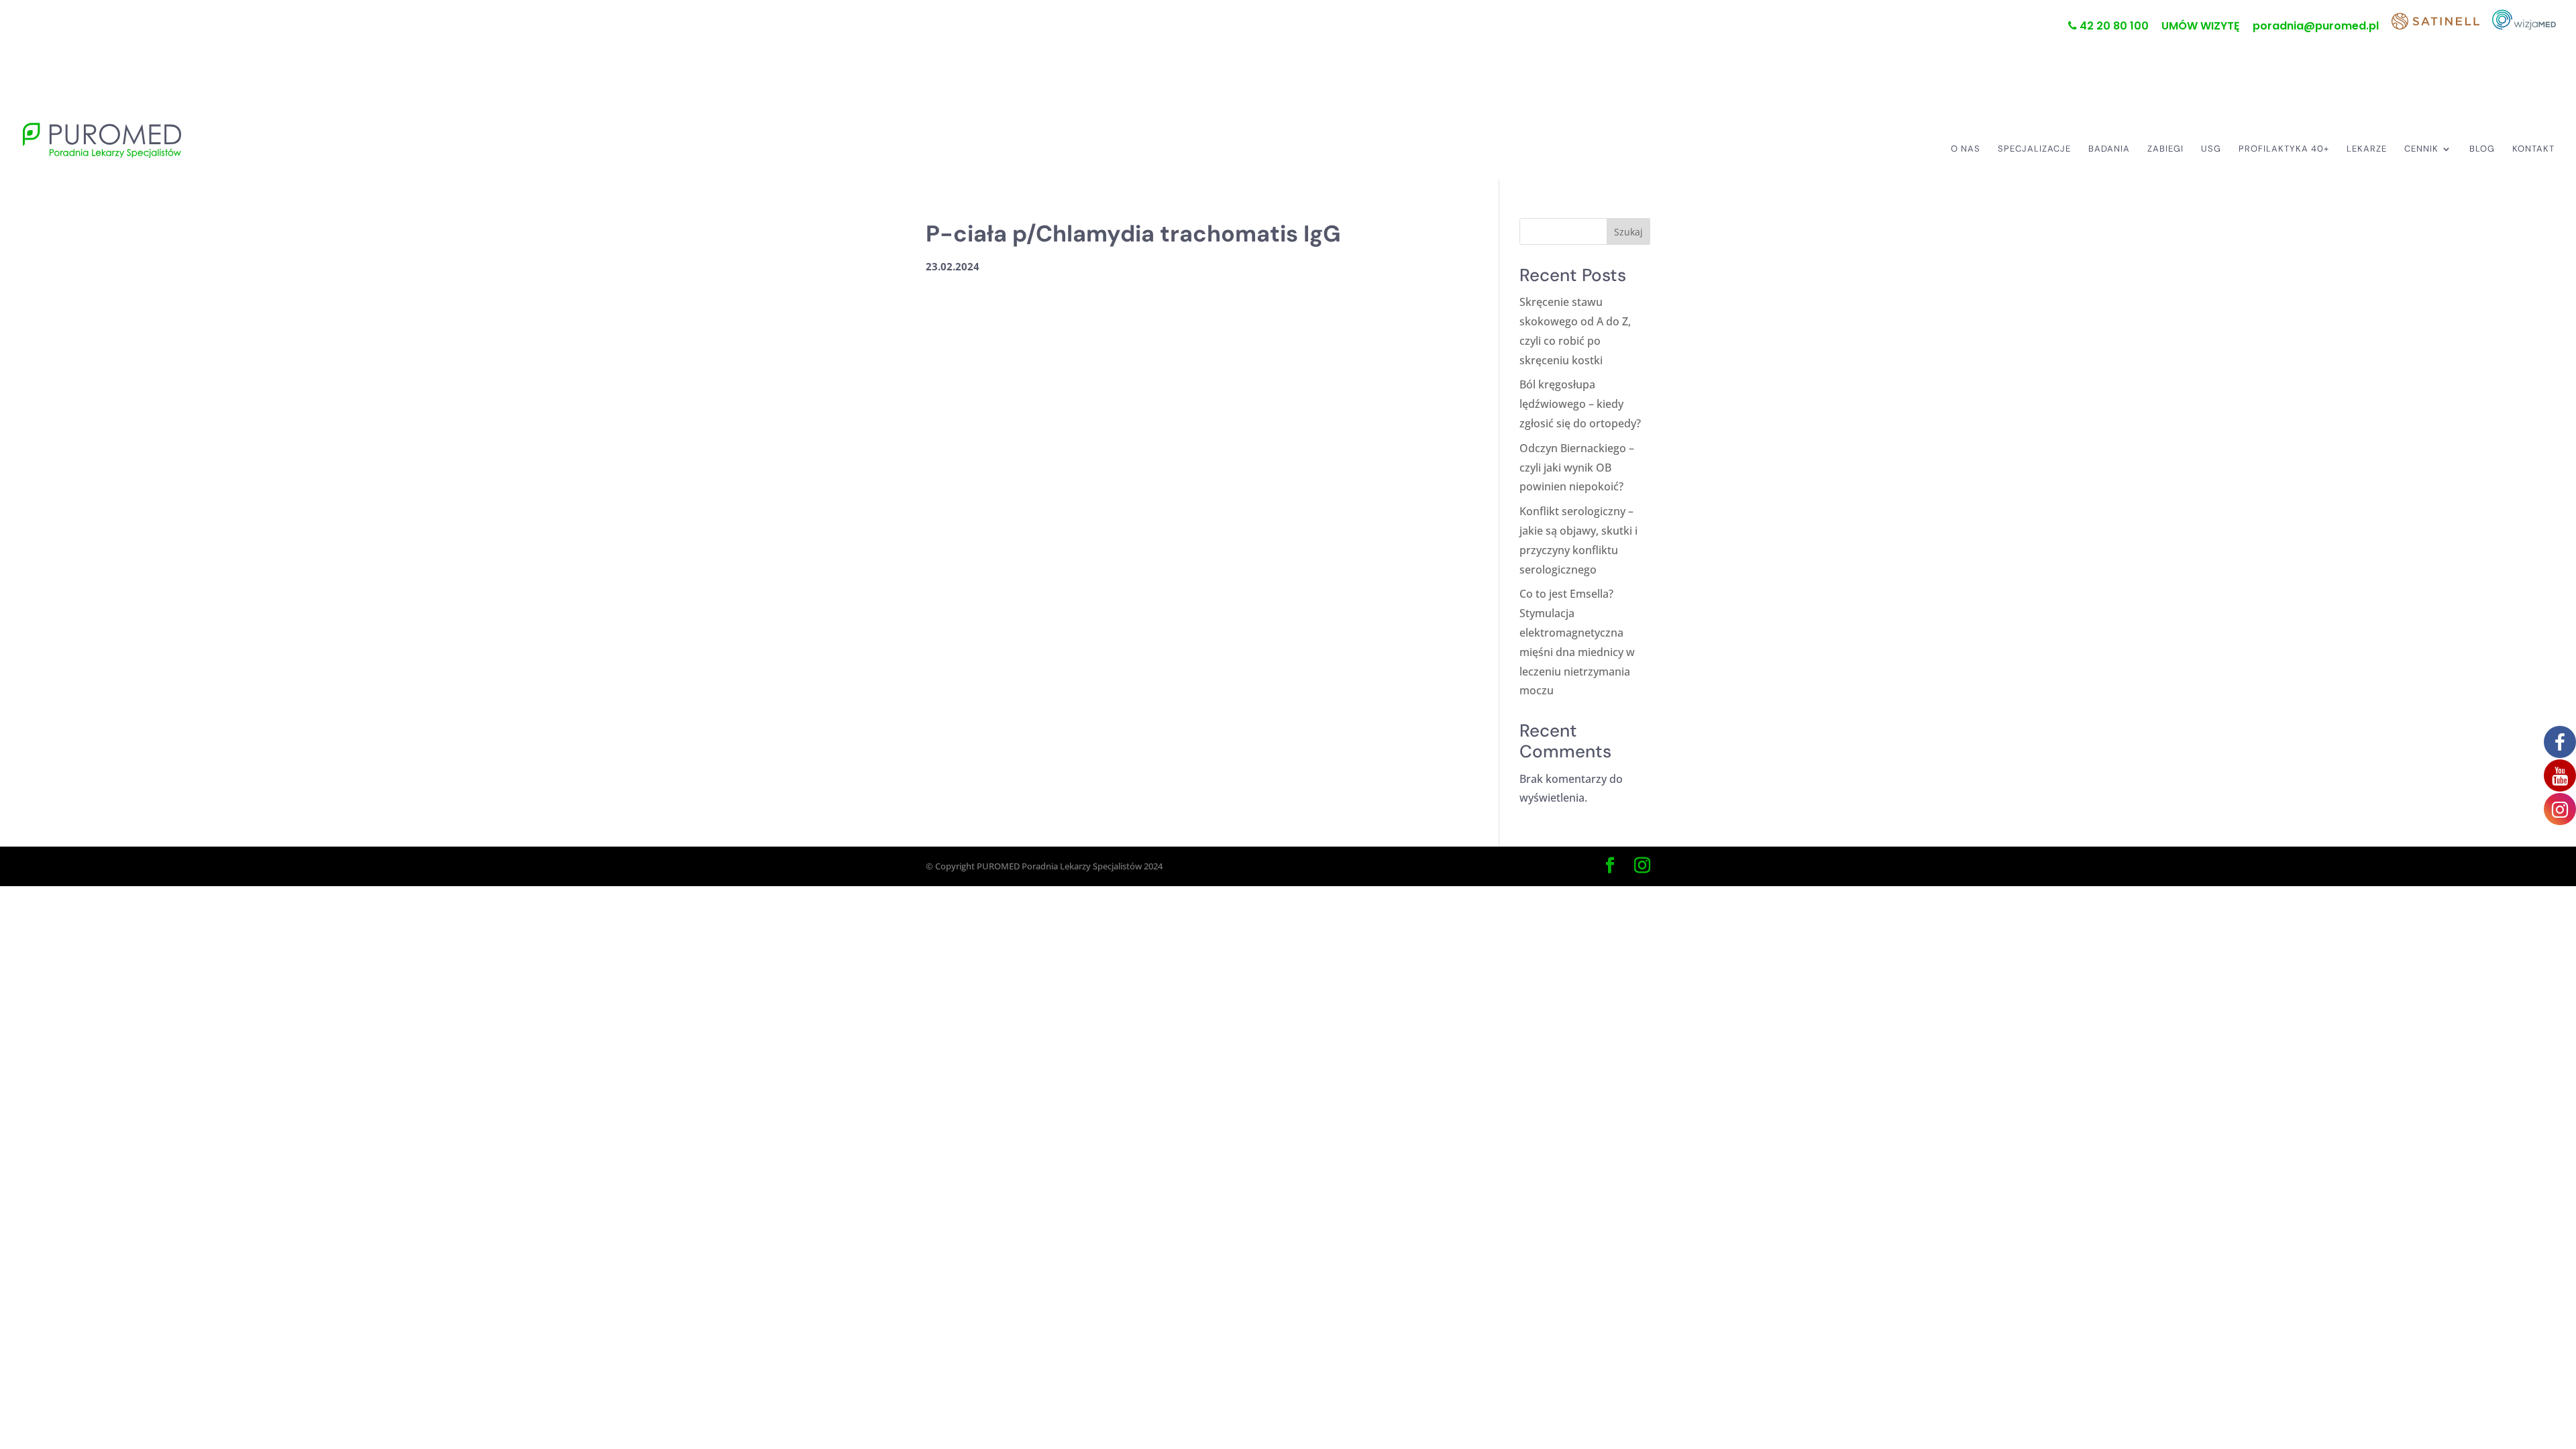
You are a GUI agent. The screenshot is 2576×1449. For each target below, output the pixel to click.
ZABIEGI (2165, 149)
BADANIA (2109, 149)
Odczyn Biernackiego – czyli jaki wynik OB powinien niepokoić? (1577, 468)
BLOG (2482, 149)
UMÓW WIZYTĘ (2201, 27)
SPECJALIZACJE (2034, 149)
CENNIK (2421, 149)
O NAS (1966, 149)
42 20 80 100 (2113, 27)
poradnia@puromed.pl (2316, 27)
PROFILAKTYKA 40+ (2284, 149)
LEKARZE (2367, 149)
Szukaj (1628, 232)
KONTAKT (2533, 149)
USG (2211, 149)
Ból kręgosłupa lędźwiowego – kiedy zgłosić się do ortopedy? (1580, 404)
